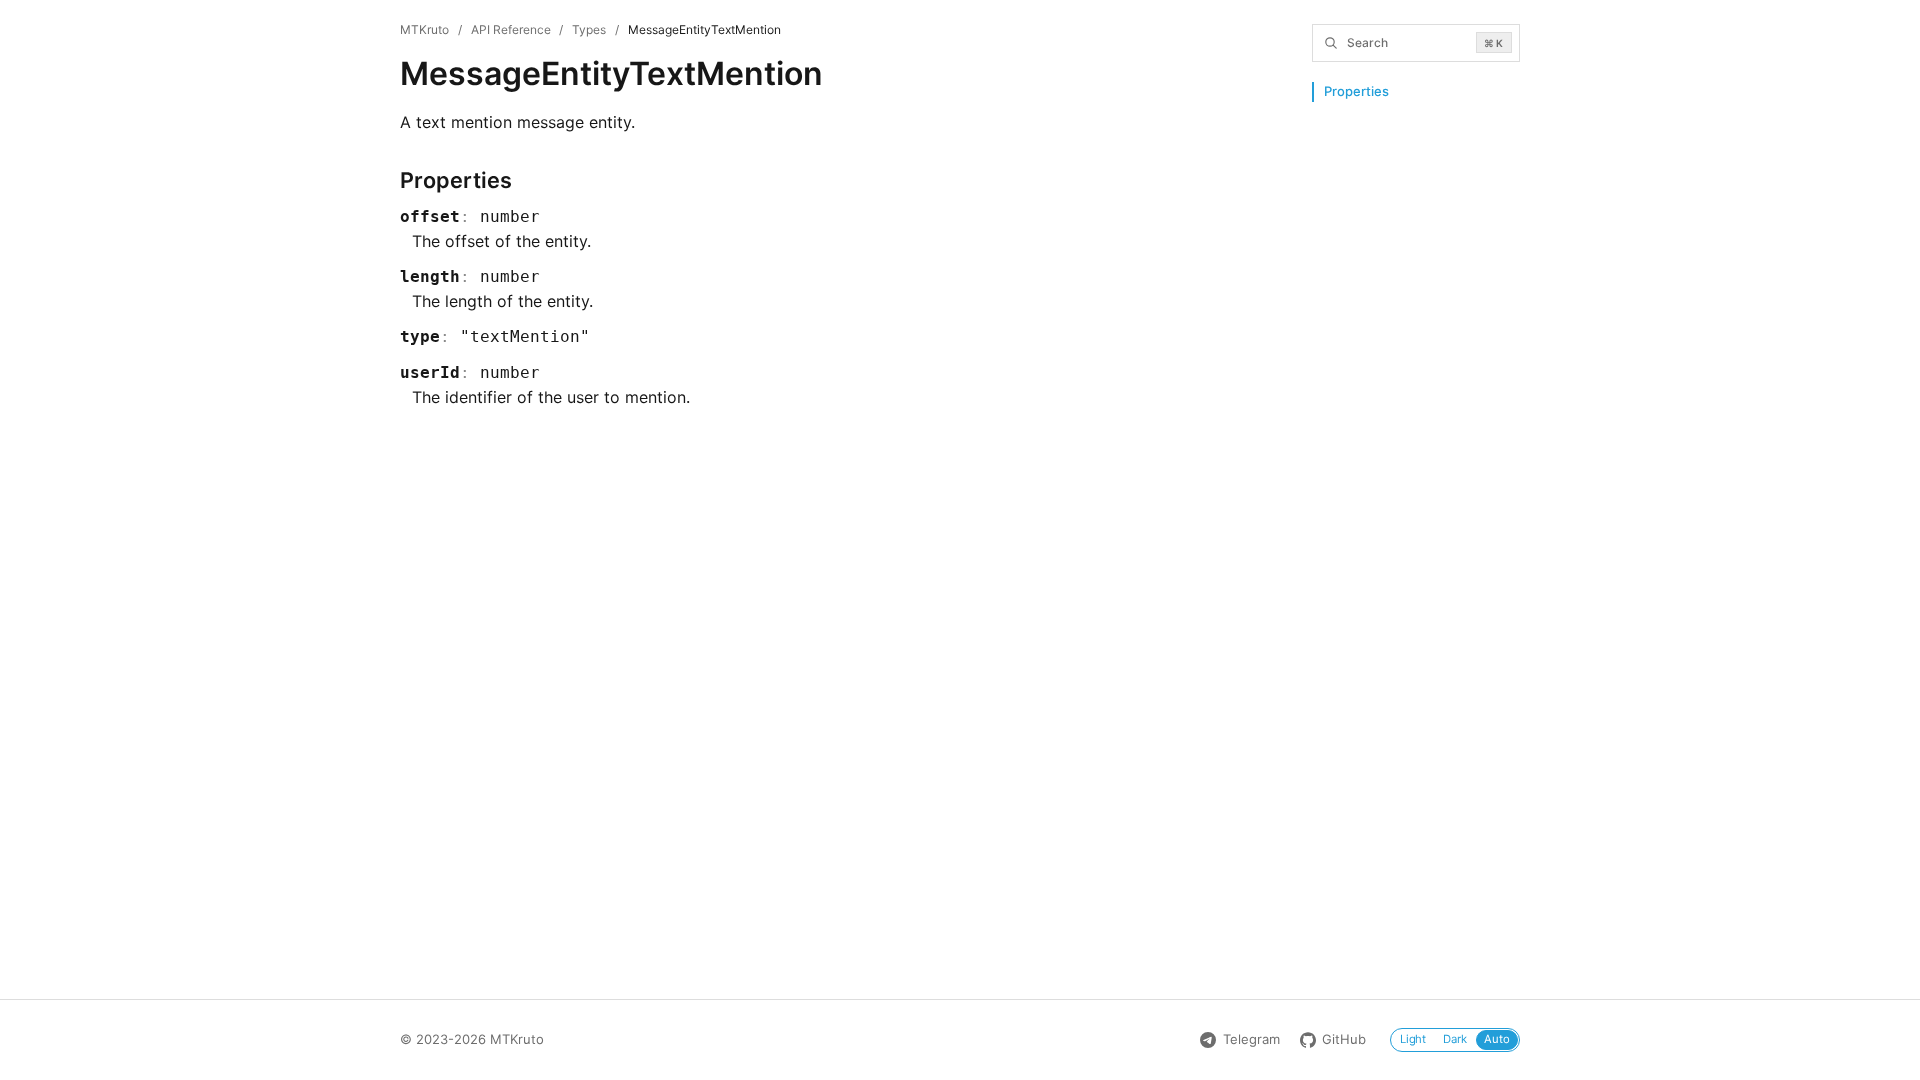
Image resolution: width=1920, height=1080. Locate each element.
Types (589, 29)
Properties (1356, 91)
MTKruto (424, 29)
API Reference (511, 29)
